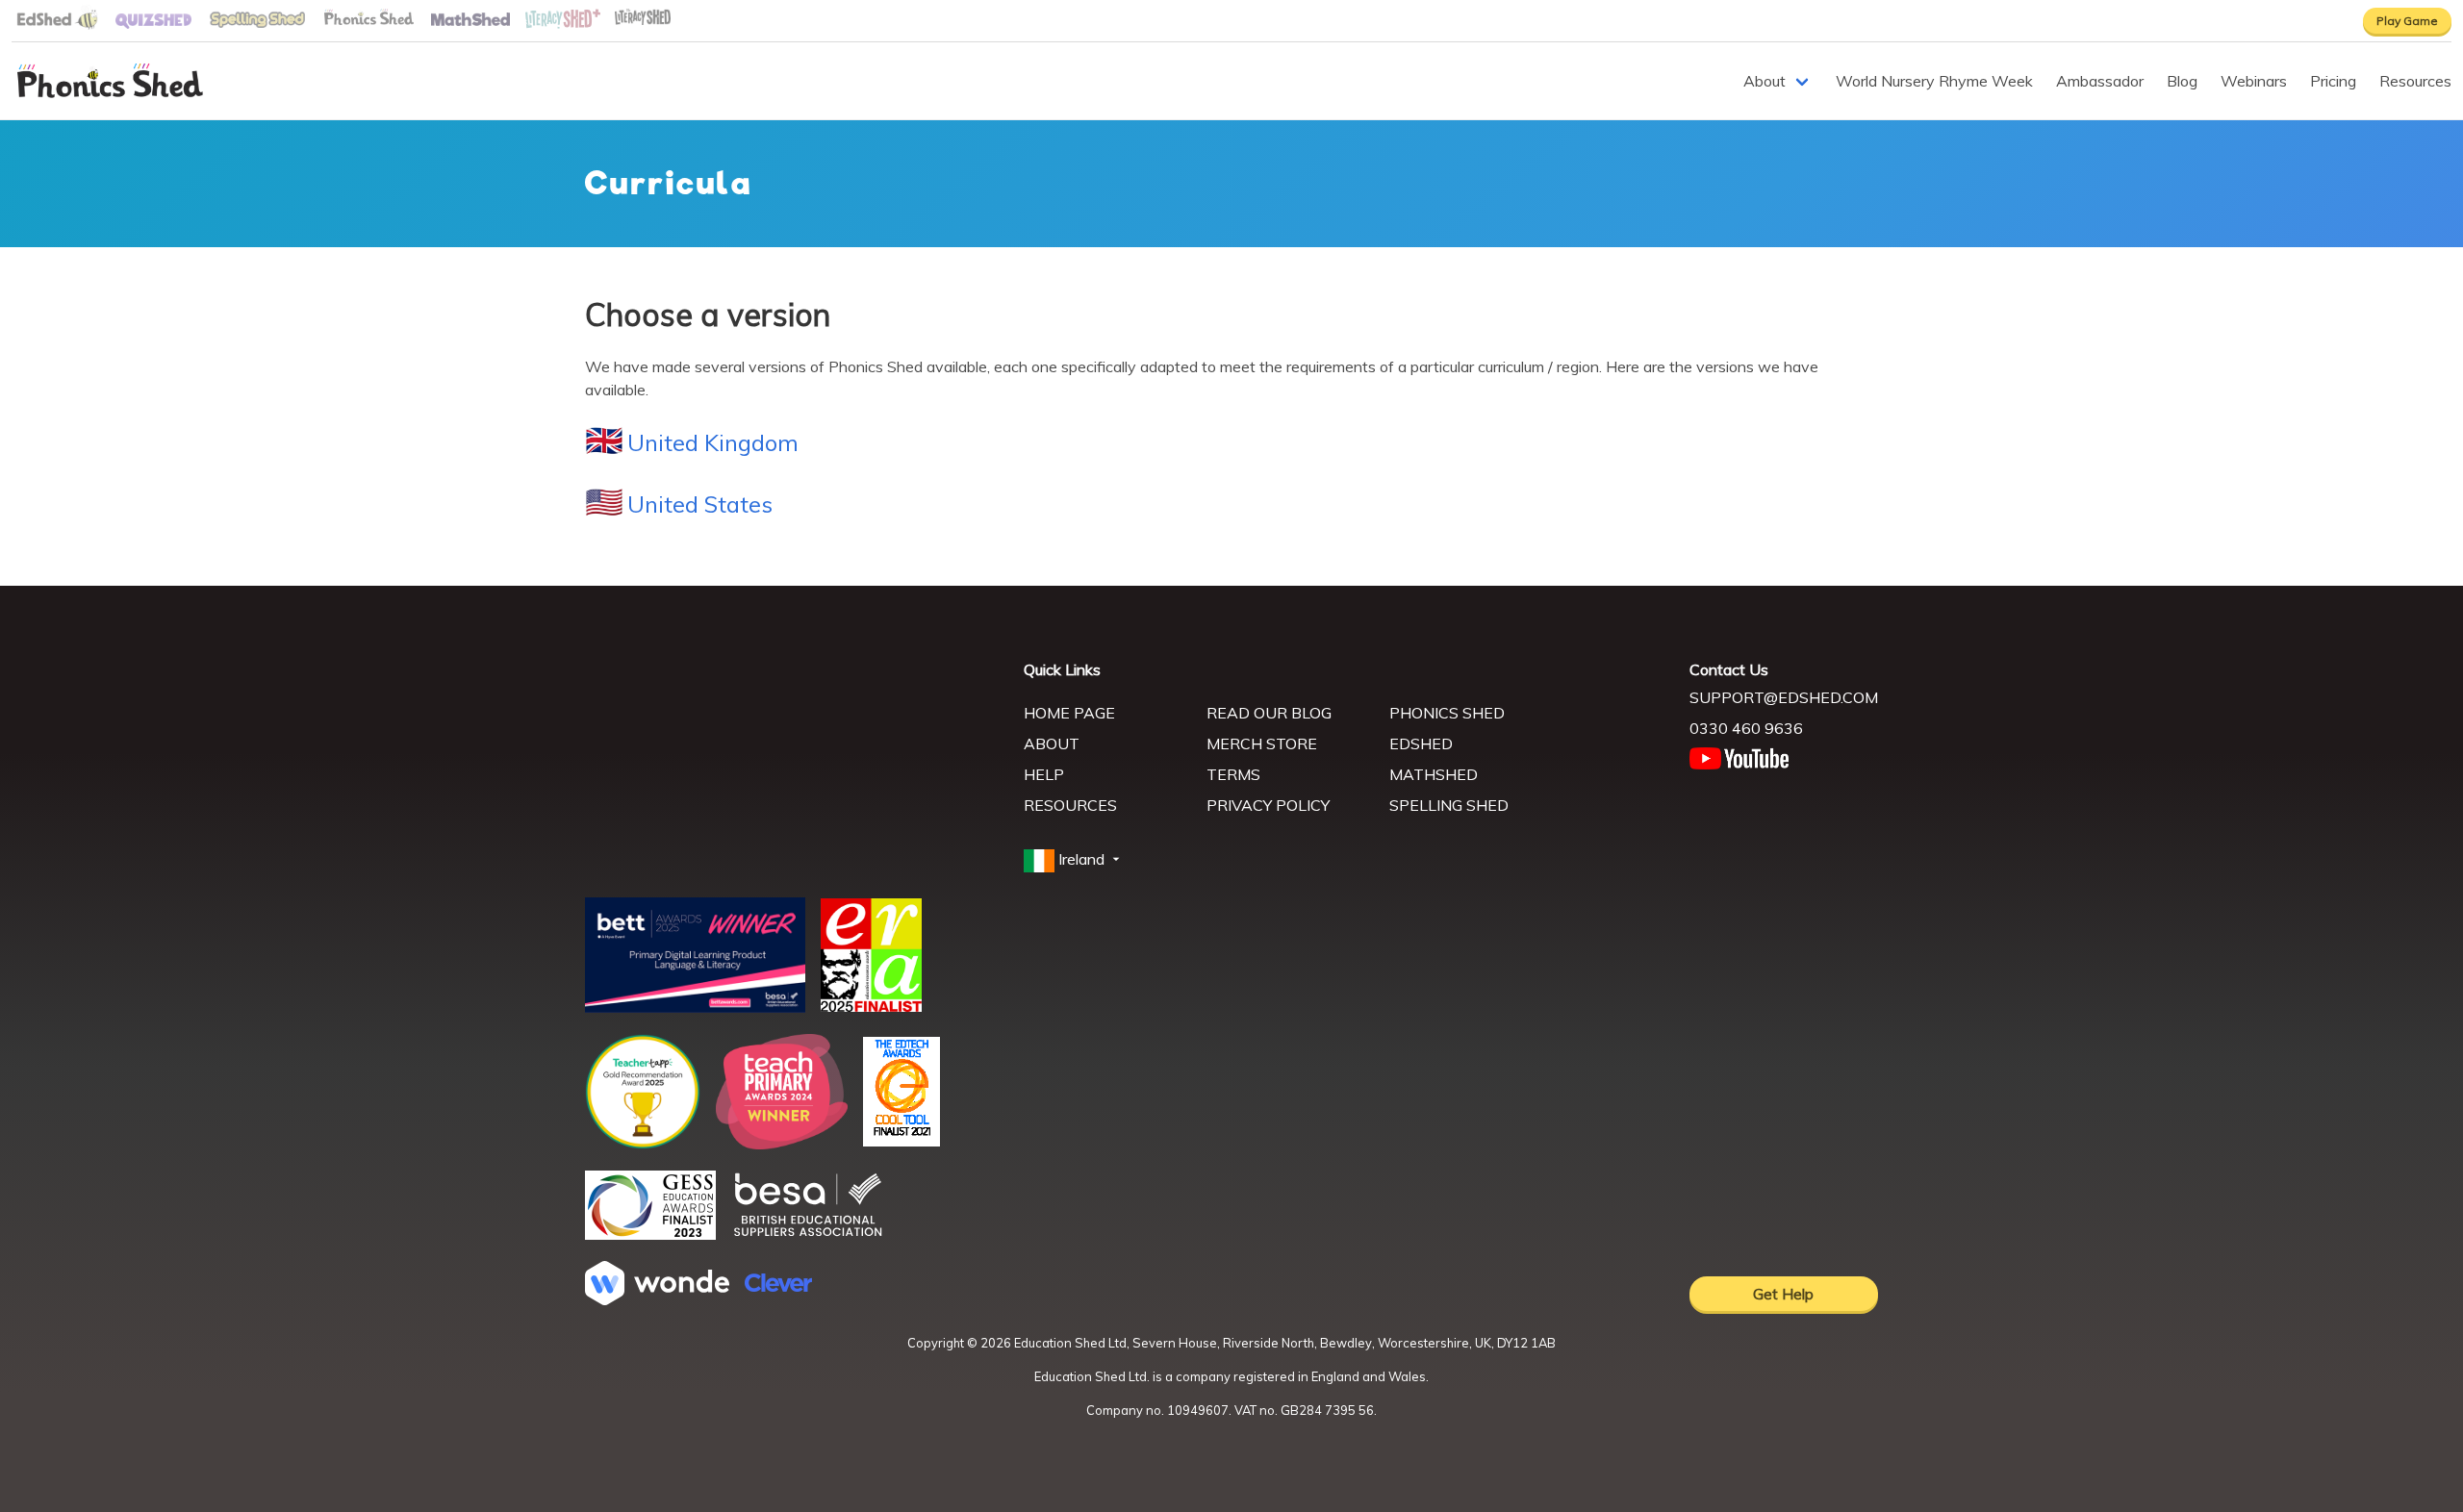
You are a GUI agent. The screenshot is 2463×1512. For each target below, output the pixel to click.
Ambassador (2100, 81)
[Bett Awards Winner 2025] (695, 1007)
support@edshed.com (1784, 697)
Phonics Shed (1447, 713)
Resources (2415, 81)
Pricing (2333, 81)
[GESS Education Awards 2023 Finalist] (650, 1234)
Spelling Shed (1449, 805)
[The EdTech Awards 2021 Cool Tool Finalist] (901, 1141)
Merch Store (1262, 743)
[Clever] (778, 1286)
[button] (1074, 860)
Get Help (1783, 1294)
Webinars (2254, 81)
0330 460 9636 (1746, 728)
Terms (1233, 774)
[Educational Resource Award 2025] (871, 1006)
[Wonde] (657, 1299)
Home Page (1069, 713)
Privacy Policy (1268, 805)
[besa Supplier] (808, 1234)
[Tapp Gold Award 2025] (643, 1144)
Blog (2182, 81)
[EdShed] (793, 747)
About (1765, 81)
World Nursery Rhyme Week (1934, 81)
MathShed (1434, 774)
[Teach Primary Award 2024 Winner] (782, 1144)
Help (1044, 774)
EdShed (1421, 743)
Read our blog (1269, 713)
